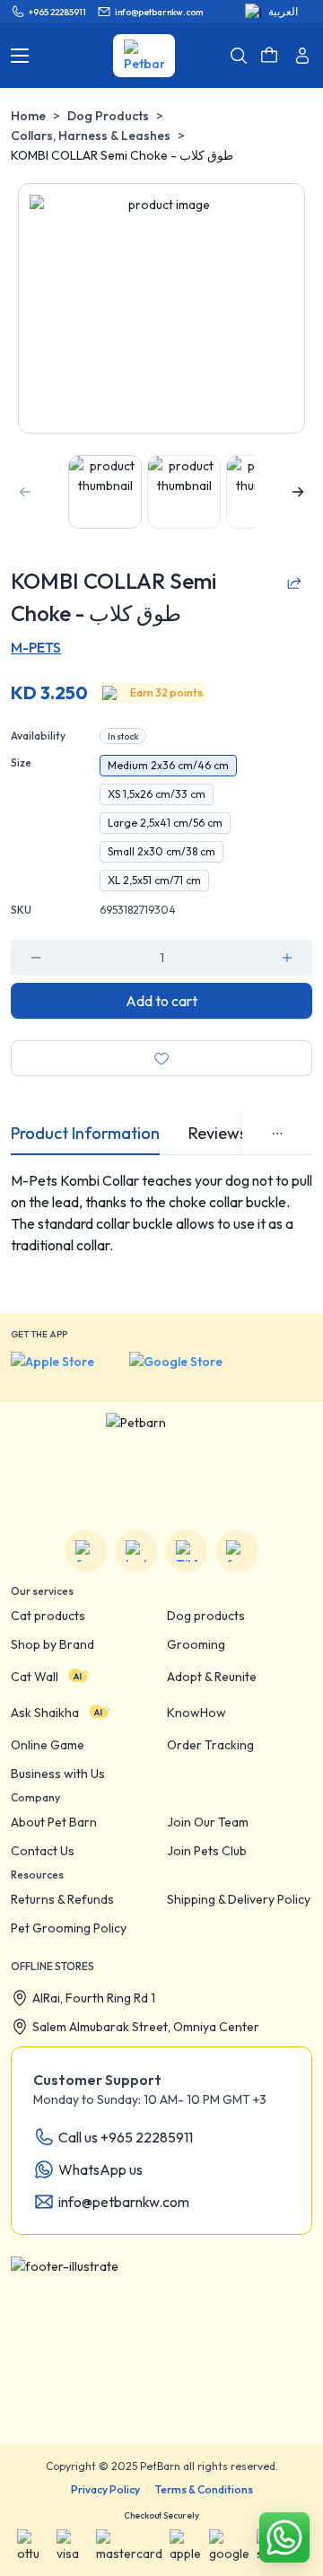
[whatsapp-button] (284, 2537)
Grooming (196, 1644)
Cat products (48, 1616)
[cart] (269, 56)
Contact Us (43, 1851)
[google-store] (190, 1370)
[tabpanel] (161, 1234)
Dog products (206, 1616)
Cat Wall (35, 1677)
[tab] (85, 1134)
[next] (298, 492)
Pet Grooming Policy (69, 1928)
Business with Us (58, 1774)
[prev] (25, 492)
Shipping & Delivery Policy (239, 1899)
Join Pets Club (207, 1851)
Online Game (48, 1745)
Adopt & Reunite (212, 1677)
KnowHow (196, 1713)
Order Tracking (210, 1745)
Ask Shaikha (45, 1713)
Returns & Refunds (62, 1899)
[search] (239, 56)
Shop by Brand (52, 1644)
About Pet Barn (54, 1822)
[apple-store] (65, 1370)
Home (28, 116)
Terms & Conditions (204, 2489)
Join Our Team (208, 1822)
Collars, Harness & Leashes (91, 136)
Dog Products (108, 116)
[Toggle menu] (20, 56)
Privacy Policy (105, 2489)
